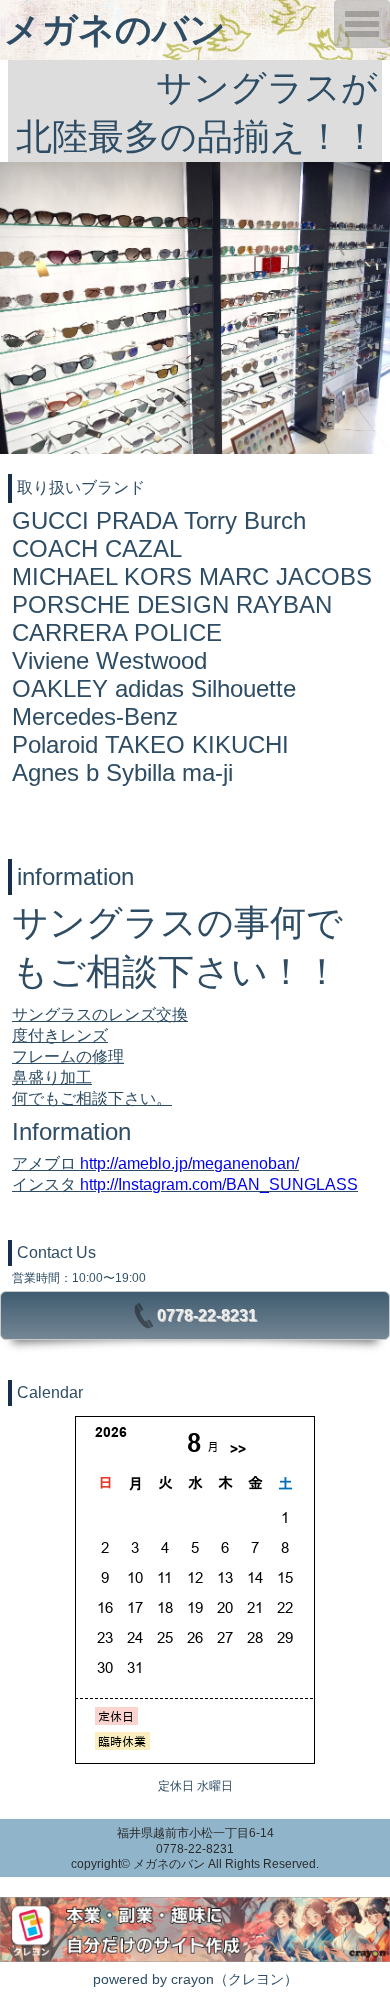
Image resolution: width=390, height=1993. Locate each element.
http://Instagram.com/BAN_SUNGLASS (219, 1184)
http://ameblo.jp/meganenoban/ (189, 1163)
